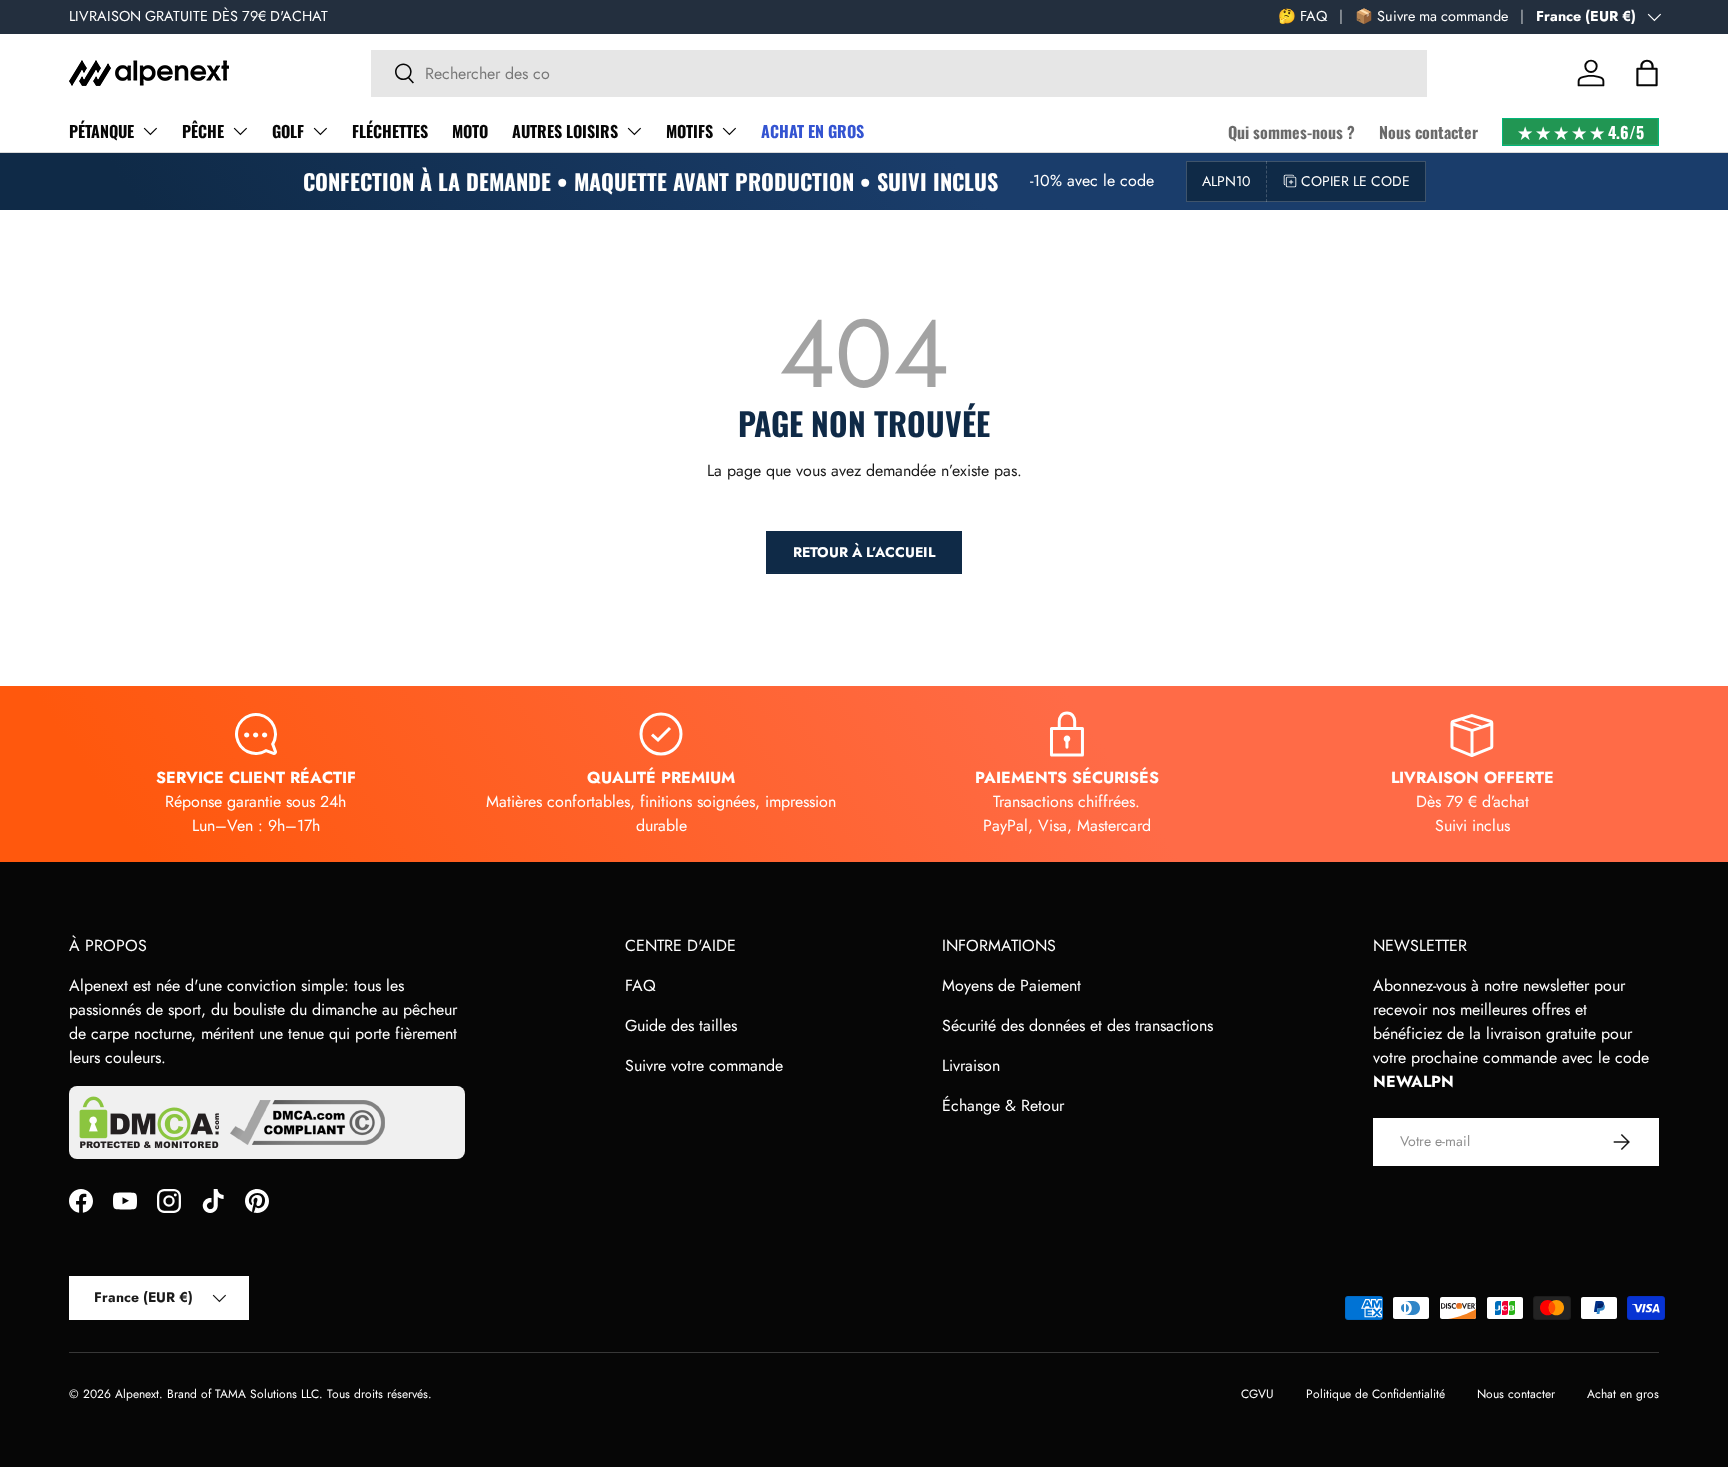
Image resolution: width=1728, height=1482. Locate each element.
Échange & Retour (1003, 1105)
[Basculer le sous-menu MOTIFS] (729, 131)
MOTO (470, 131)
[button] (1647, 73)
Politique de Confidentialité (1375, 1394)
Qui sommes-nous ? (1291, 132)
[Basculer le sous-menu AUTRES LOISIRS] (634, 131)
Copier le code (1355, 181)
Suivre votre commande (704, 1065)
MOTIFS (689, 131)
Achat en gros (1623, 1394)
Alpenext (137, 1394)
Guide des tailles (681, 1025)
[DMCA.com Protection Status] (149, 1122)
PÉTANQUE (101, 131)
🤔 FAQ (1302, 16)
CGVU (1257, 1394)
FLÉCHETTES (390, 131)
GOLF (288, 131)
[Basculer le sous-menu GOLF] (320, 131)
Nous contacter (1428, 132)
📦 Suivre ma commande (1431, 16)
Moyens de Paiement (1011, 985)
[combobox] (898, 73)
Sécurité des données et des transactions (1077, 1025)
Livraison (971, 1065)
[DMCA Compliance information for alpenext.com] (307, 1122)
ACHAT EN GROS (812, 131)
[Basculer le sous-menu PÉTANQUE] (150, 131)
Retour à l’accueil (864, 552)
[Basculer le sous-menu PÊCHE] (240, 131)
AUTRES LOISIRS (565, 131)
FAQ (640, 985)
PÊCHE (203, 131)
